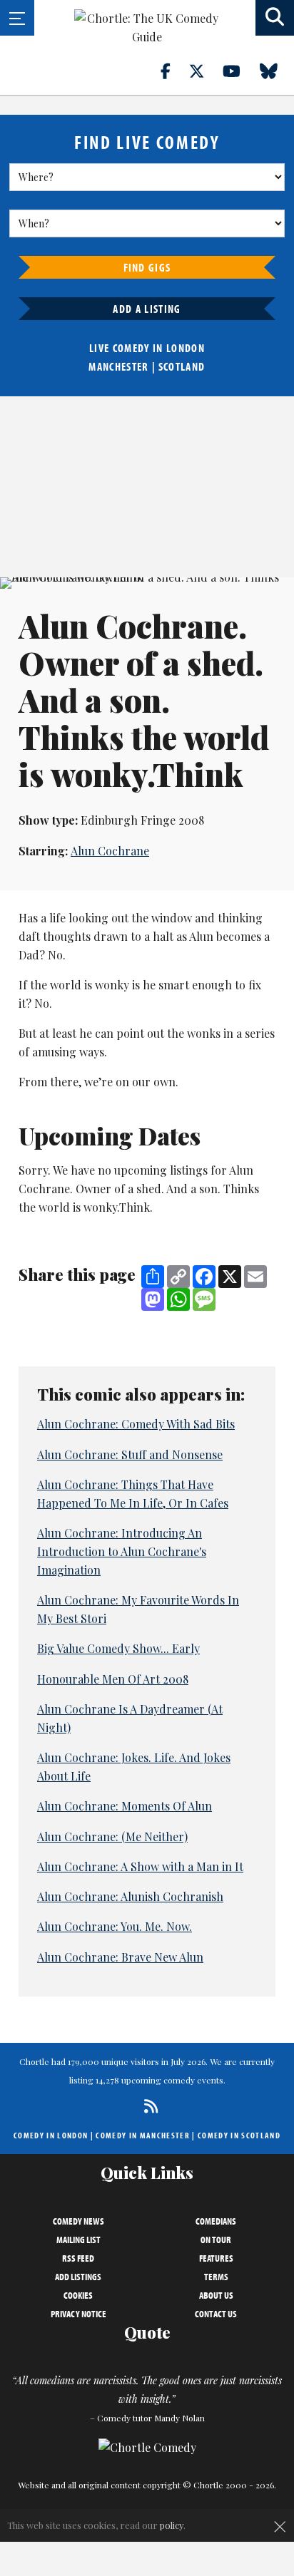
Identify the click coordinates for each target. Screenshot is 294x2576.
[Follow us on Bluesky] (277, 71)
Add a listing (147, 309)
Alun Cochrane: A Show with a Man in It (140, 1866)
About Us (216, 2295)
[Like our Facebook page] (174, 71)
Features (216, 2258)
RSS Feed (78, 2258)
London (186, 348)
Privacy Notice (78, 2314)
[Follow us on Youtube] (240, 71)
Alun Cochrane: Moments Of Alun (125, 1806)
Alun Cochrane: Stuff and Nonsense (130, 1454)
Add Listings (78, 2277)
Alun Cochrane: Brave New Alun (120, 1957)
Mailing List (78, 2240)
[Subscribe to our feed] (147, 2106)
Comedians (216, 2221)
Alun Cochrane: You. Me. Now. (115, 1926)
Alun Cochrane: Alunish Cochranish (130, 1896)
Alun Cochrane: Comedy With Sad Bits (136, 1424)
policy (172, 2525)
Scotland (182, 366)
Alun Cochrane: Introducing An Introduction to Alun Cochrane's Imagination (122, 1551)
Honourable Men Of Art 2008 (113, 1679)
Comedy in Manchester (143, 2135)
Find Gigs (147, 267)
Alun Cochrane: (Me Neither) (112, 1836)
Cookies (78, 2295)
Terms (216, 2277)
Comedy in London (51, 2135)
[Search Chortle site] (275, 18)
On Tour (216, 2240)
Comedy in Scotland (239, 2135)
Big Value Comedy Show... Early (118, 1648)
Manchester (118, 366)
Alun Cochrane (110, 851)
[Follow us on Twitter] (205, 71)
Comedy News (78, 2221)
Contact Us (216, 2314)
